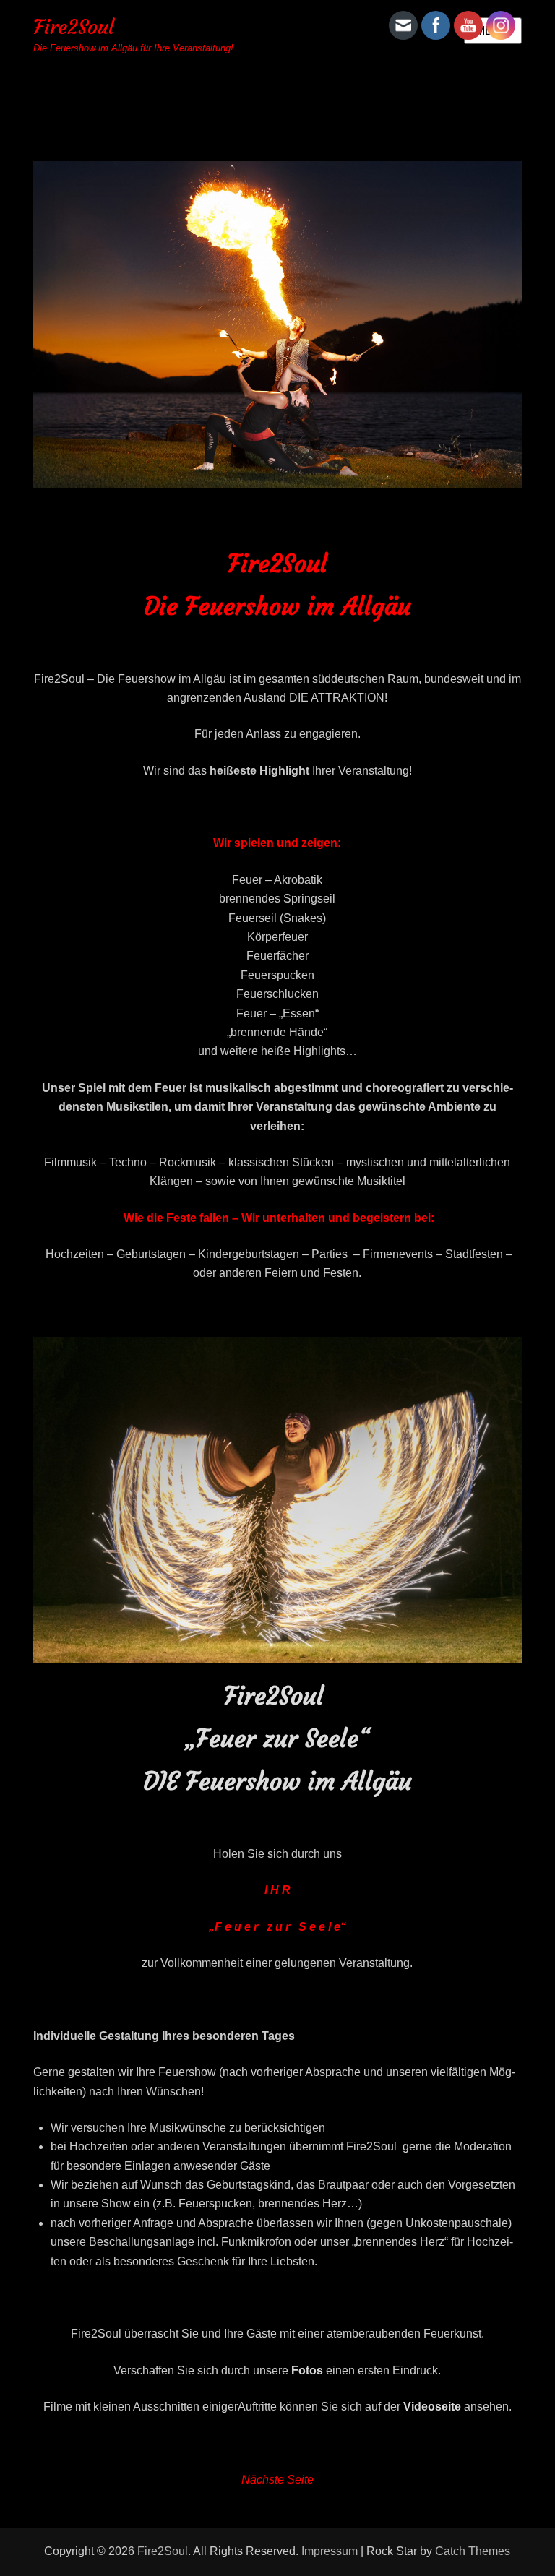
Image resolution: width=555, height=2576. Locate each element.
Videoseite (432, 2407)
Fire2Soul (74, 27)
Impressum (330, 2551)
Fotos (307, 2370)
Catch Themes (473, 2551)
